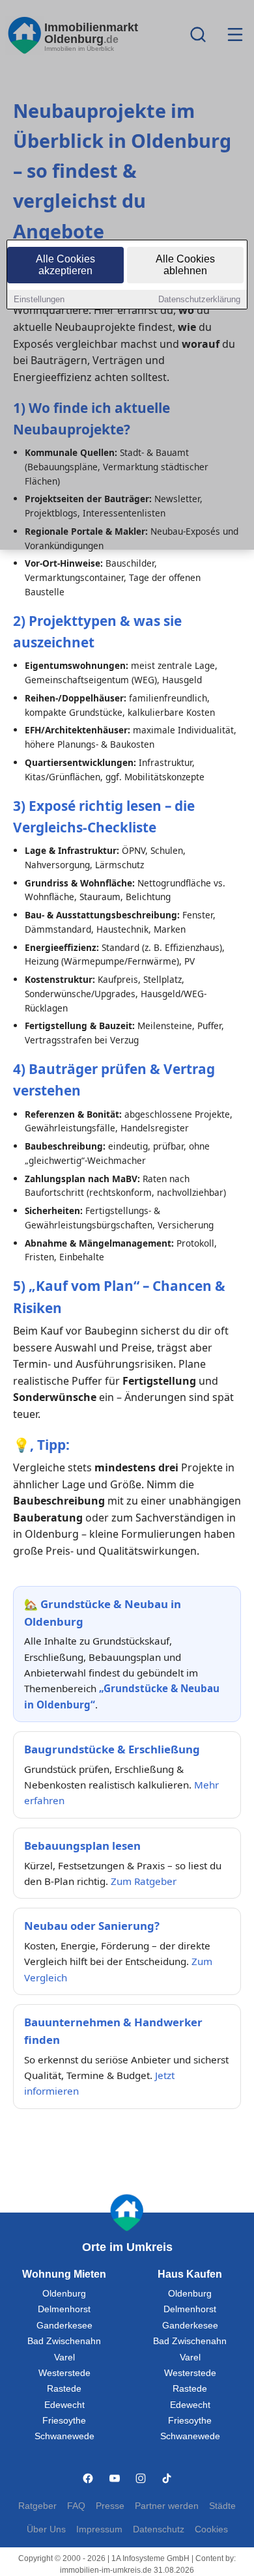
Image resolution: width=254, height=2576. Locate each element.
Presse (110, 2506)
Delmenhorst (64, 2309)
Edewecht (64, 2405)
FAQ (76, 2506)
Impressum (99, 2529)
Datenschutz (159, 2529)
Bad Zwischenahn (64, 2341)
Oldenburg (64, 2294)
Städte (222, 2506)
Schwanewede (64, 2436)
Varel (64, 2357)
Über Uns (46, 2529)
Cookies (211, 2529)
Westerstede (64, 2373)
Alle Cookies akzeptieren (65, 265)
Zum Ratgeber (144, 1881)
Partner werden (167, 2506)
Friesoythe (64, 2421)
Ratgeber (37, 2506)
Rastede (64, 2389)
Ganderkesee (64, 2326)
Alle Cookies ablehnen (185, 265)
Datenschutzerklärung (199, 299)
